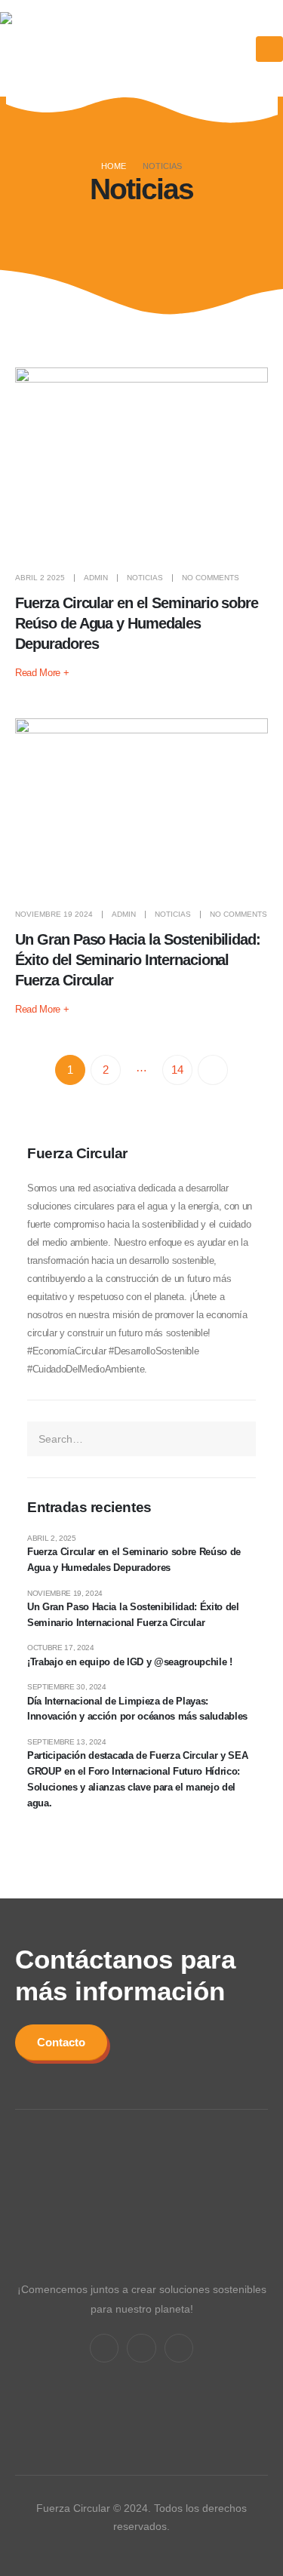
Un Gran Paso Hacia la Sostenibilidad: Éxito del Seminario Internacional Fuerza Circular (138, 960)
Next (213, 1070)
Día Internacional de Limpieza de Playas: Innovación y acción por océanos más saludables (137, 1709)
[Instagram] (179, 2348)
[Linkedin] (141, 2348)
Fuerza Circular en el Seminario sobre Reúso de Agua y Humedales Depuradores (137, 623)
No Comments (211, 578)
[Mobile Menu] (269, 49)
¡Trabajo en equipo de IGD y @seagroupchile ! (130, 1662)
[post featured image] (141, 462)
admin (96, 578)
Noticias (145, 578)
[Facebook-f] (104, 2348)
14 (177, 1070)
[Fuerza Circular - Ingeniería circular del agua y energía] (61, 49)
